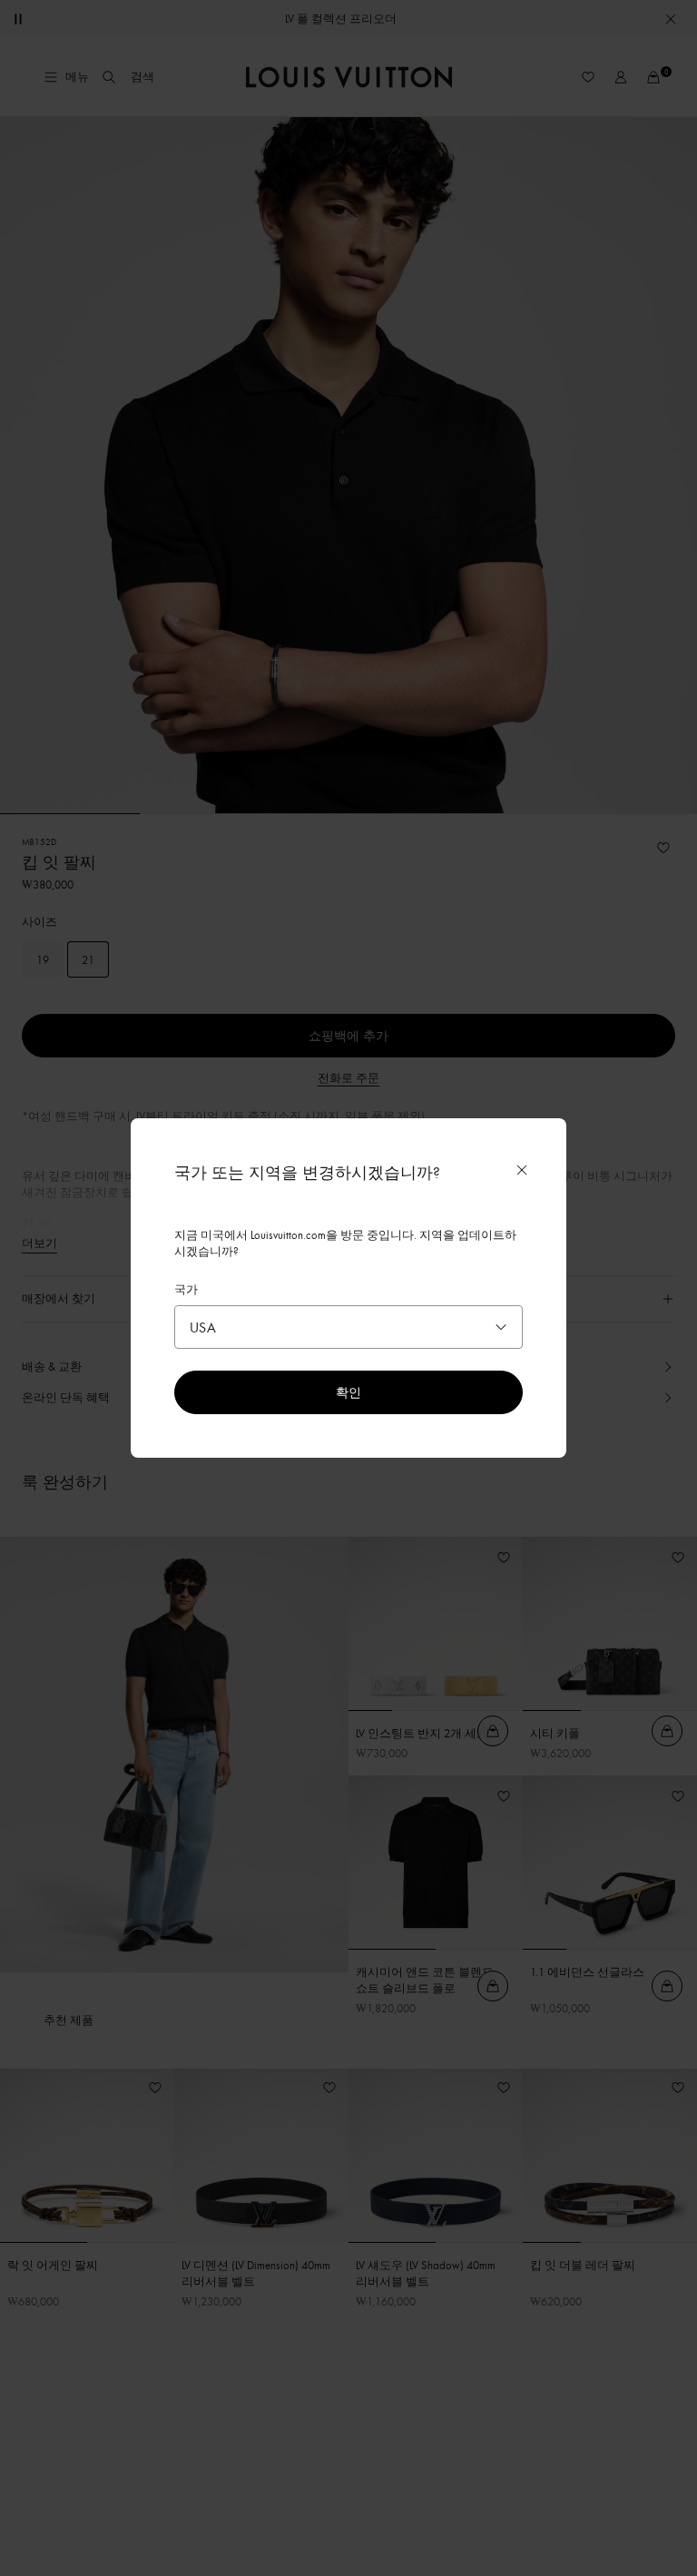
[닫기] (522, 1170)
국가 (186, 1289)
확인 (348, 1392)
